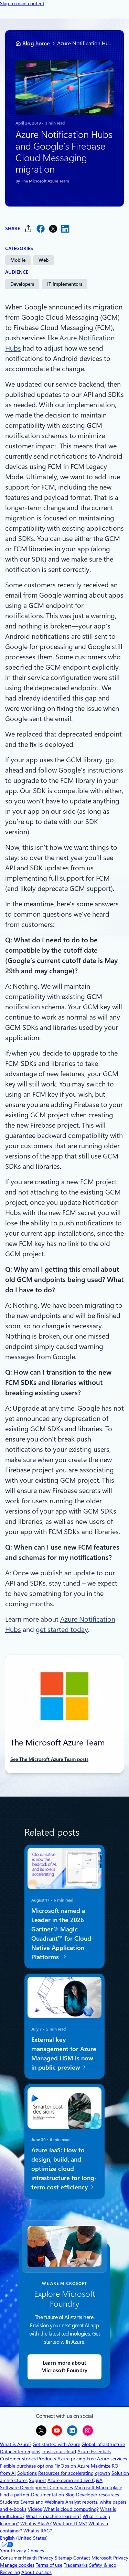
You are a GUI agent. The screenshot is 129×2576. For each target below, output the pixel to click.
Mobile (18, 260)
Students (9, 2502)
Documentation (47, 2495)
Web (44, 260)
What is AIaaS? (36, 2524)
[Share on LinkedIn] (65, 229)
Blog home (36, 43)
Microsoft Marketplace (98, 2487)
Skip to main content (22, 3)
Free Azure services (107, 2459)
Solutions (27, 2473)
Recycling (10, 2572)
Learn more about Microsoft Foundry (64, 2367)
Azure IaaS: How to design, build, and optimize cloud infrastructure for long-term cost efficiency (64, 2168)
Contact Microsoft (93, 2558)
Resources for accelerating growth (74, 2473)
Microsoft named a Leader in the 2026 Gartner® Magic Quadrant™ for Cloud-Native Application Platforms (62, 1934)
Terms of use (49, 2565)
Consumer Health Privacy (27, 2558)
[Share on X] (53, 229)
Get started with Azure (56, 2444)
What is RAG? (38, 2531)
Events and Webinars (42, 2502)
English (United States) (24, 2538)
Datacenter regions (20, 2451)
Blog (70, 2495)
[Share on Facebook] (41, 229)
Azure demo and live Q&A (75, 2480)
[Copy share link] (28, 229)
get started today (62, 1630)
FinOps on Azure (72, 2466)
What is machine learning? (53, 2516)
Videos (35, 2509)
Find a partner (15, 2495)
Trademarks (76, 2565)
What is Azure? (16, 2444)
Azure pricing (71, 2459)
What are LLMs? (70, 2524)
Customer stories (18, 2459)
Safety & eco (103, 2565)
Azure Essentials (94, 2451)
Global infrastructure (103, 2444)
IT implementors (65, 284)
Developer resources (98, 2495)
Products (47, 2459)
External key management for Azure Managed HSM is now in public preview (64, 2054)
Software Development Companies (36, 2487)
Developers (22, 284)
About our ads (36, 2572)
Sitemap (63, 2558)
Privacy (121, 2558)
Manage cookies (17, 2565)
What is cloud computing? (71, 2509)
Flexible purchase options (26, 2466)
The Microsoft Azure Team (45, 181)
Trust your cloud (59, 2451)
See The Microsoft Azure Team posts (49, 1759)
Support (37, 2480)
